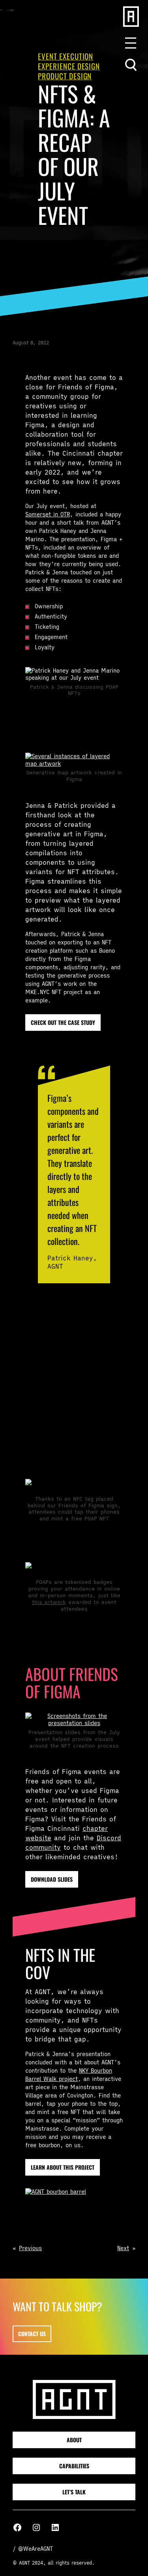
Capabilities (74, 2466)
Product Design (65, 76)
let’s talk (74, 2492)
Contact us (32, 2334)
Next (123, 2248)
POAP (89, 1373)
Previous (30, 2248)
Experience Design (69, 66)
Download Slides (52, 1879)
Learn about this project (63, 2167)
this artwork (49, 1602)
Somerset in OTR (48, 514)
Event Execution (66, 56)
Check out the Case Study (63, 1022)
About (74, 2440)
